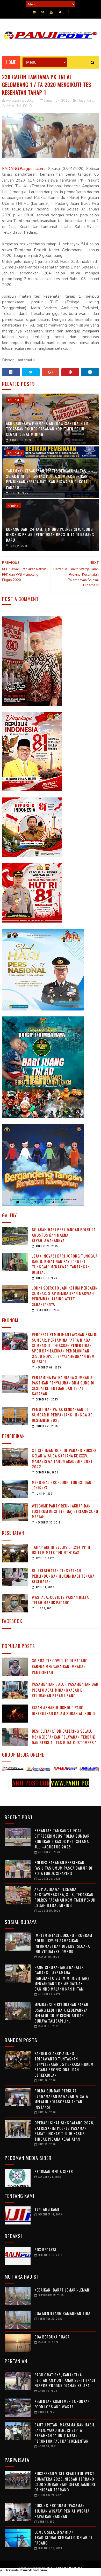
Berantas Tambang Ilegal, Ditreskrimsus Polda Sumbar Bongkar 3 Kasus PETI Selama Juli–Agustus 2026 (62, 1839)
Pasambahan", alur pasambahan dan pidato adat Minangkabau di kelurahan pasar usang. (65, 1690)
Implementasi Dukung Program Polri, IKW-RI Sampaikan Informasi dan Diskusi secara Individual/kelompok (63, 1943)
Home (11, 62)
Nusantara (85, 101)
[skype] (43, 12)
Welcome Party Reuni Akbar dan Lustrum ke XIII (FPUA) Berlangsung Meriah (65, 1511)
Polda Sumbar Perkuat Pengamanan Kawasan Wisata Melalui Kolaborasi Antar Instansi (61, 2099)
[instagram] (34, 12)
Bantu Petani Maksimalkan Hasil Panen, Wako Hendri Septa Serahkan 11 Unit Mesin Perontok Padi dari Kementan (65, 2433)
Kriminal (13, 506)
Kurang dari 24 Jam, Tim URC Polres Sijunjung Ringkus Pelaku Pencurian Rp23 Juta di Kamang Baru (50, 534)
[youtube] (51, 12)
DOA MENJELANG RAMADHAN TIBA (62, 2313)
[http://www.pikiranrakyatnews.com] (49, 1770)
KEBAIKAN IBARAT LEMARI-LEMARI (63, 2290)
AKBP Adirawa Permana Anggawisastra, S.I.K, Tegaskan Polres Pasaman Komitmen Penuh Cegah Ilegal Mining (48, 429)
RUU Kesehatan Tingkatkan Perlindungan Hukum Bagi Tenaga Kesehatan (63, 1576)
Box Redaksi (45, 2249)
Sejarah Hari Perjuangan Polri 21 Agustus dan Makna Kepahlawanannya (64, 1235)
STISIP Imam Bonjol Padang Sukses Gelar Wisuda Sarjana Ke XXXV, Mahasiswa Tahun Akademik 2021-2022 (64, 1458)
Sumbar (9, 106)
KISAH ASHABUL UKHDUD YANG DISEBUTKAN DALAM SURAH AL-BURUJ (64, 1710)
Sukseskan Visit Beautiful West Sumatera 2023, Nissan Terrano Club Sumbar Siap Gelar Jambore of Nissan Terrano (65, 2481)
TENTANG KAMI (47, 2209)
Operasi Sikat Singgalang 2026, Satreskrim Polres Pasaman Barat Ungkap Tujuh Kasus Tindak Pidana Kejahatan (64, 2131)
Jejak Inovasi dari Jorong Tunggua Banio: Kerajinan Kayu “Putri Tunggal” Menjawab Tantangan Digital (65, 1264)
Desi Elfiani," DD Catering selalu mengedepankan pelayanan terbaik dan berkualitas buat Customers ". (65, 1737)
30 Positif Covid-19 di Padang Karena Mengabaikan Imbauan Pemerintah (60, 1666)
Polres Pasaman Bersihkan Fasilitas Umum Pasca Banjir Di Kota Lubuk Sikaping (63, 1868)
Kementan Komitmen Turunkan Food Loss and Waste (62, 2404)
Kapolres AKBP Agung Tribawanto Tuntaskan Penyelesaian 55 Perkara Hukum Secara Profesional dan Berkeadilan (64, 2064)
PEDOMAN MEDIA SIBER (54, 2171)
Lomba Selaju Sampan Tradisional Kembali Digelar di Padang (63, 2537)
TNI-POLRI (25, 106)
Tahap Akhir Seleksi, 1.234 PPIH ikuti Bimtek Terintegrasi (61, 1550)
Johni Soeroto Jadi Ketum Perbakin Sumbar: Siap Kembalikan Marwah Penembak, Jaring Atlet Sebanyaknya (65, 1296)
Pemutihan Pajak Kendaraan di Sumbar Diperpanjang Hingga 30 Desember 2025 (62, 1415)
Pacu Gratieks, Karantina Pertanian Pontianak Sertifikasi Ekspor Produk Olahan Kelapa (65, 2380)
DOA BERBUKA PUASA (52, 2337)
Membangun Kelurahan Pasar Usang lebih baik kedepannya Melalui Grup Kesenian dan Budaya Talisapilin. (61, 2013)
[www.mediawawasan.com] (76, 1770)
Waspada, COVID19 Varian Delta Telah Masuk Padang (60, 1600)
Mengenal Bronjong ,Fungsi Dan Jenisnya (62, 1485)
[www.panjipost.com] (22, 1770)
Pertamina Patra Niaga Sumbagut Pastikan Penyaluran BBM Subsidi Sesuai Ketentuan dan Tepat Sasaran (63, 1385)
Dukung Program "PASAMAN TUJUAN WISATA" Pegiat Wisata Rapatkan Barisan (62, 2511)
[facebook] (68, 12)
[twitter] (60, 12)
